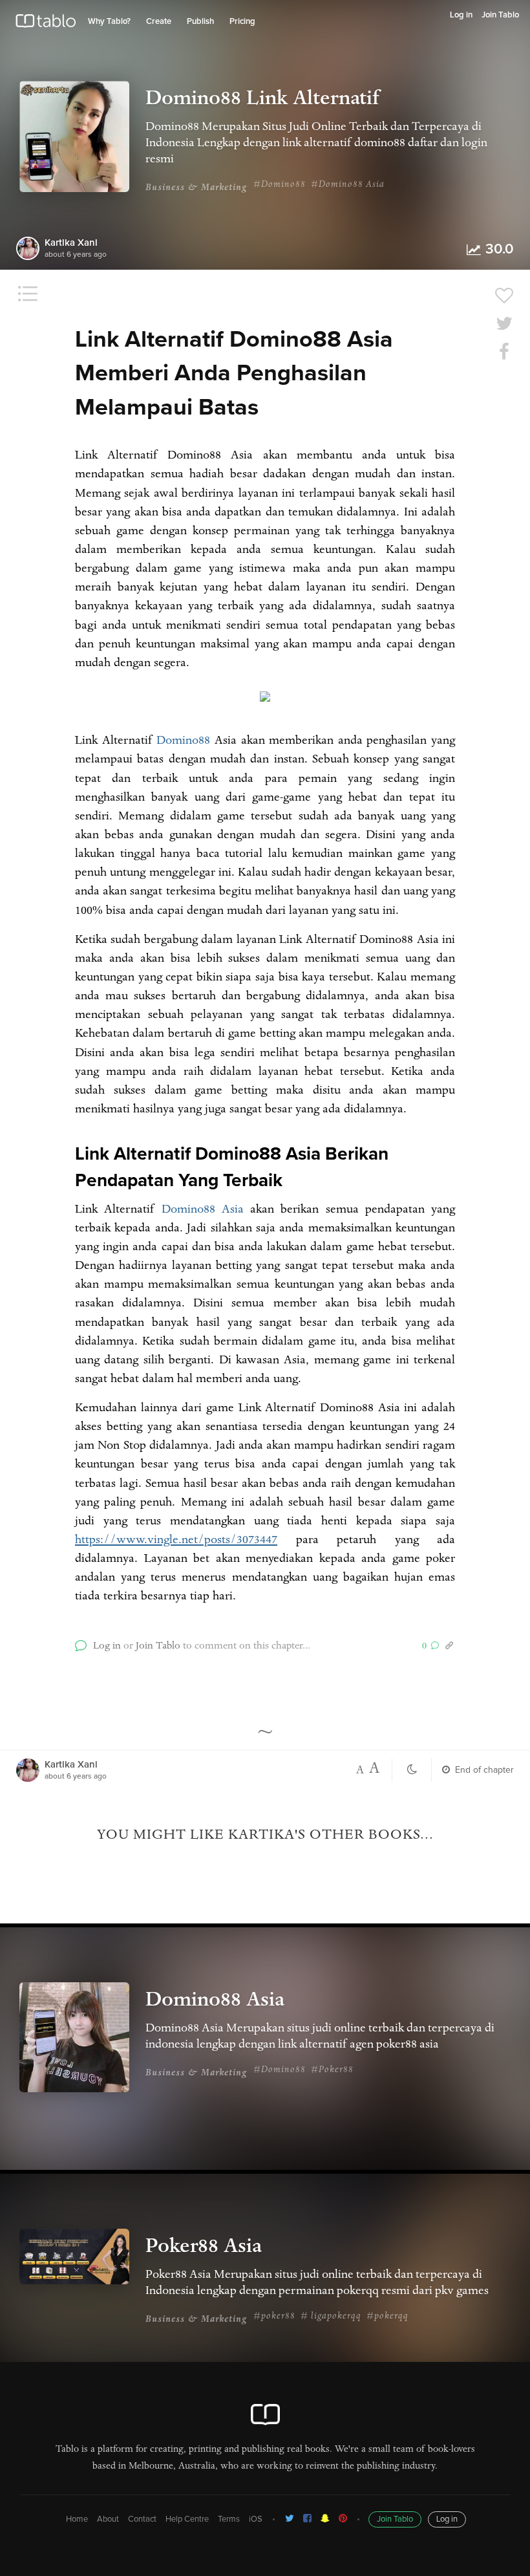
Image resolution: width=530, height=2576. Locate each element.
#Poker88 (332, 2070)
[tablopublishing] (290, 2518)
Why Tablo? (109, 22)
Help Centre (187, 2519)
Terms (229, 2519)
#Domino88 (280, 185)
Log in (461, 15)
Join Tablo (500, 15)
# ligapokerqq (331, 2317)
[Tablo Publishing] (307, 2518)
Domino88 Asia (203, 1211)
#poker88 (274, 2317)
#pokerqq (387, 2317)
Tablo (46, 24)
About (108, 2519)
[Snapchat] (325, 2518)
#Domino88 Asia (348, 185)
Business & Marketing (196, 188)
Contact (142, 2519)
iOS (256, 2519)
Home (77, 2519)
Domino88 (183, 742)
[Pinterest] (343, 2518)
